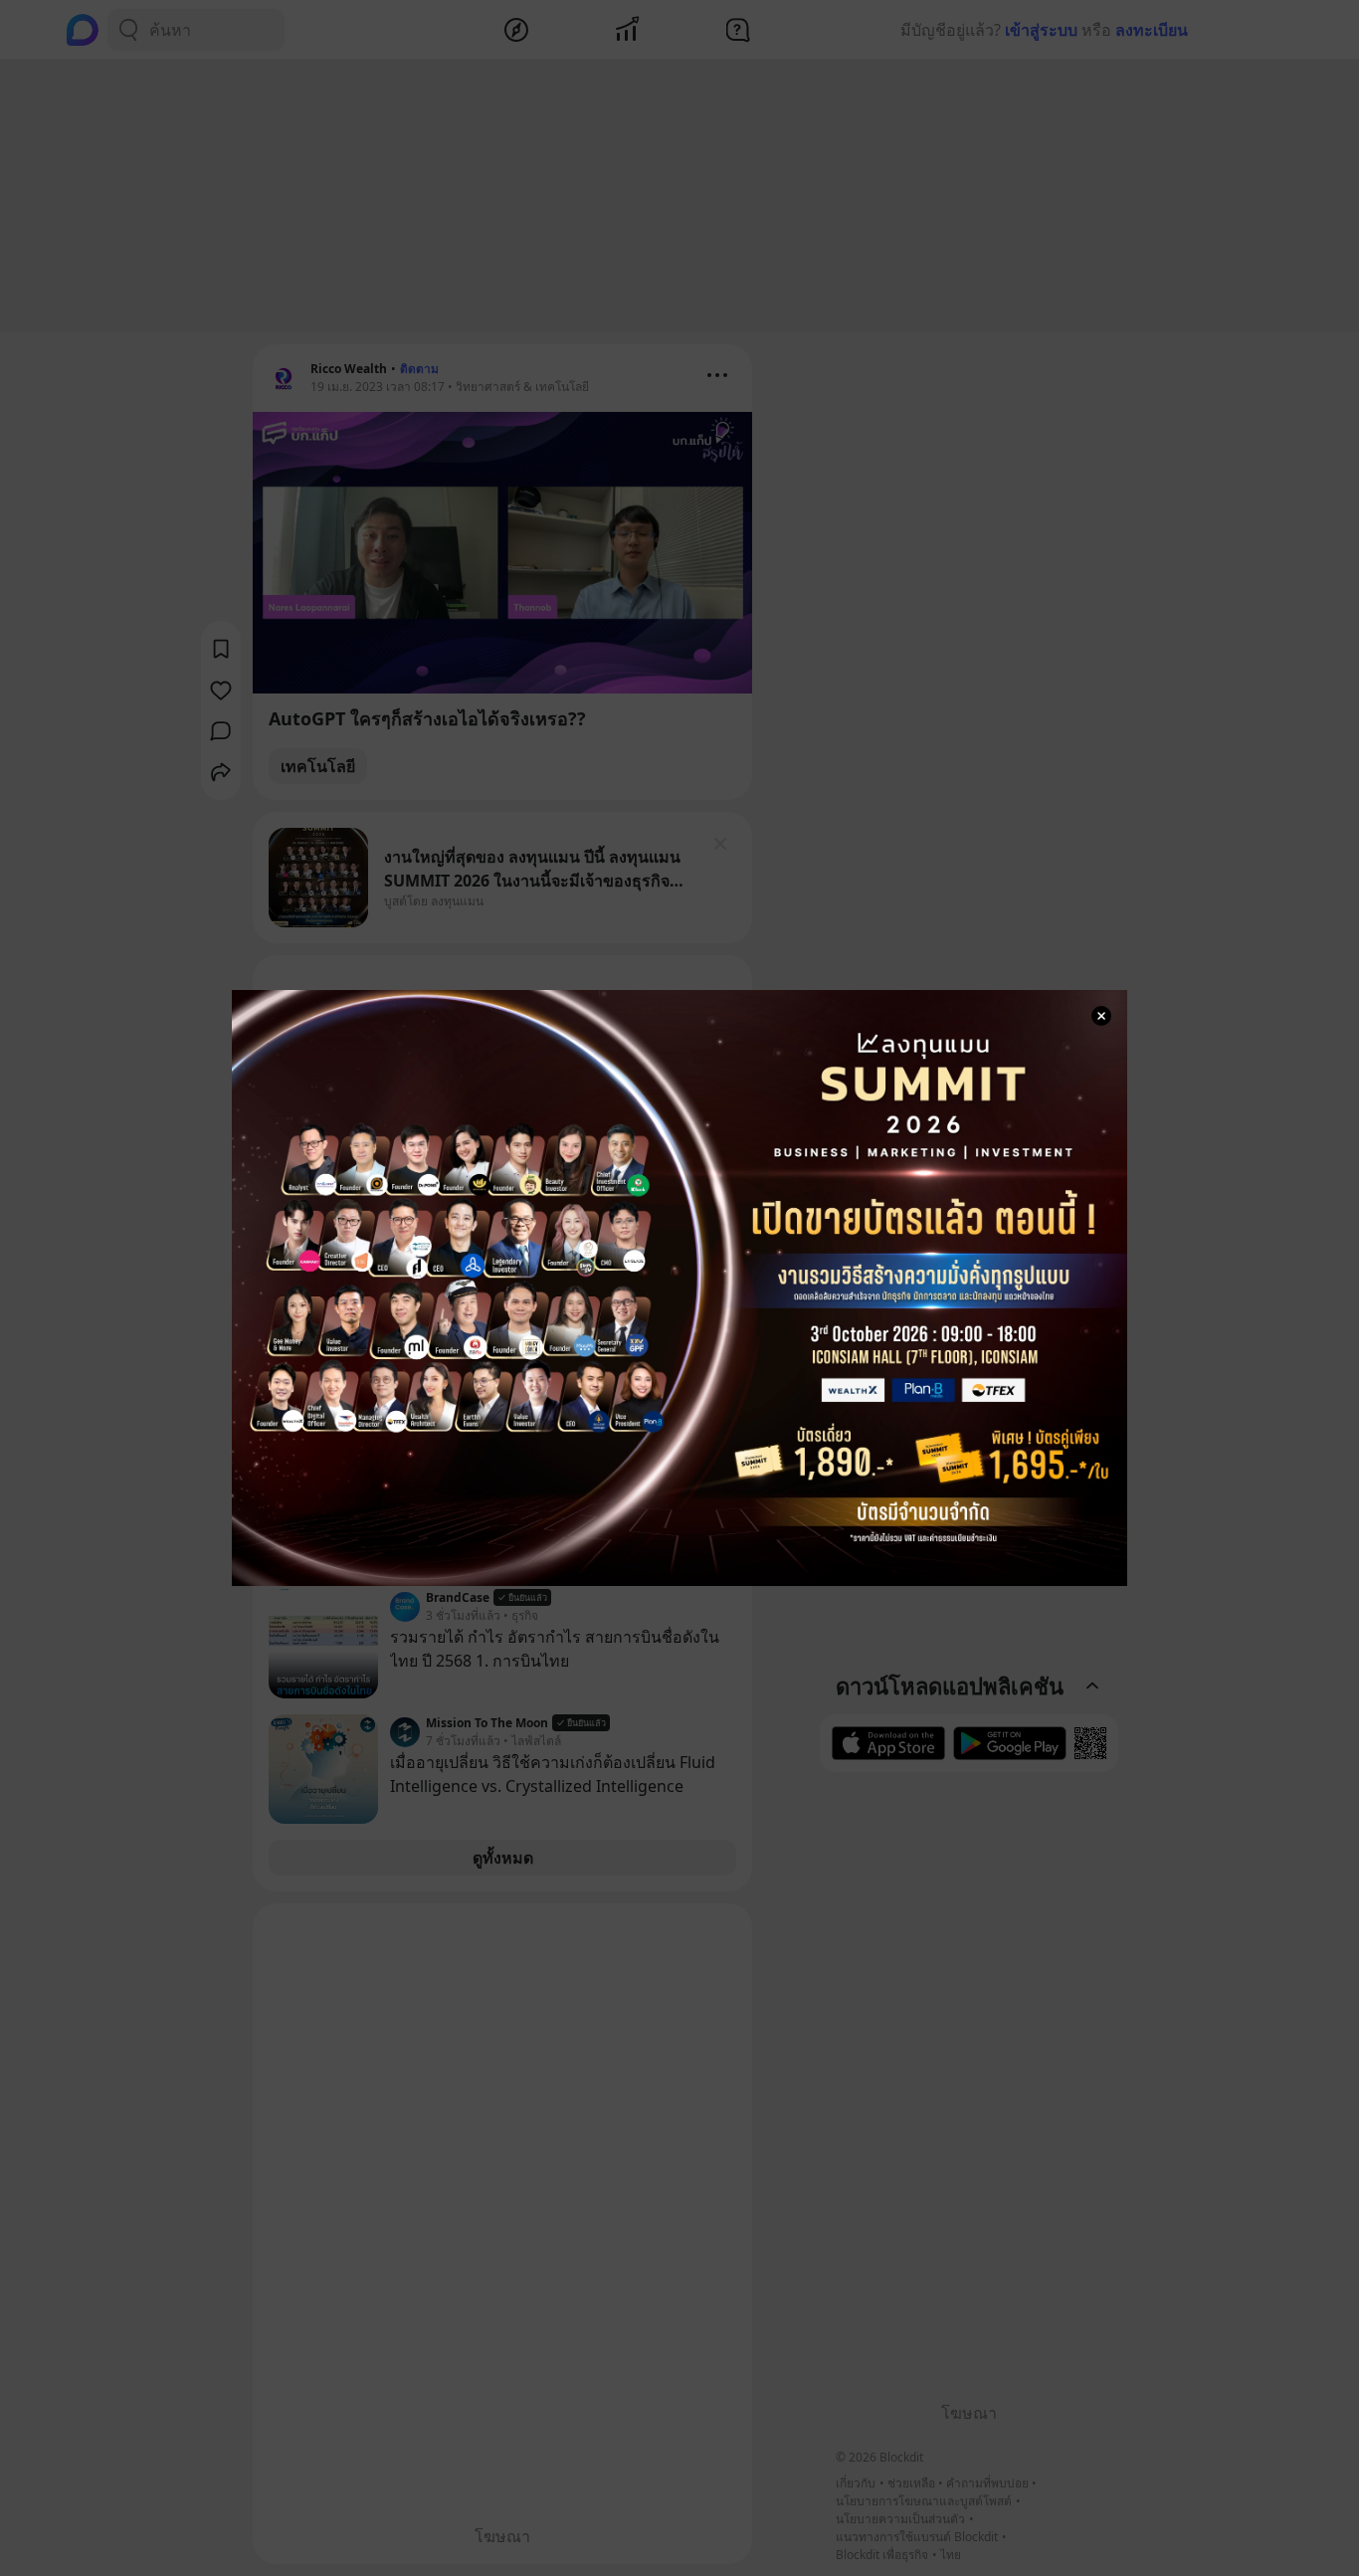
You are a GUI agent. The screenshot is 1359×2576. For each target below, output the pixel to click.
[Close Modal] (1101, 1016)
